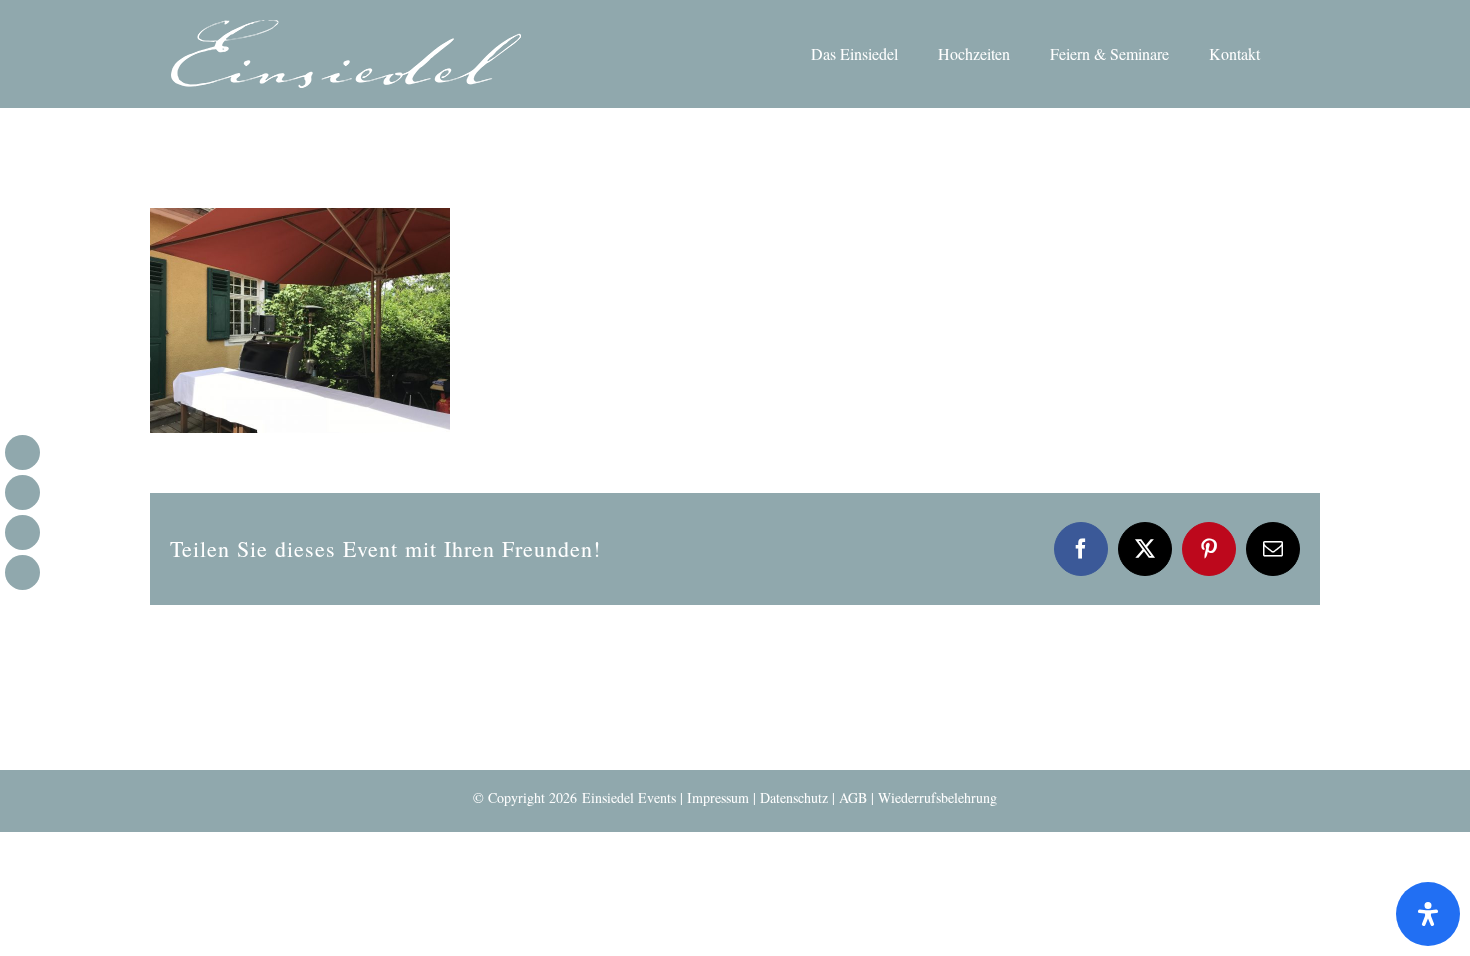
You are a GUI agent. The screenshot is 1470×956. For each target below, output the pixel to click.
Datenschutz (794, 797)
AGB (853, 797)
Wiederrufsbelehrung (937, 797)
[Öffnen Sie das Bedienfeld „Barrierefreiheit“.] (1428, 914)
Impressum (718, 797)
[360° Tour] (22, 572)
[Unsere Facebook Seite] (22, 452)
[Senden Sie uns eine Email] (22, 532)
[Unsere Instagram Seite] (22, 492)
